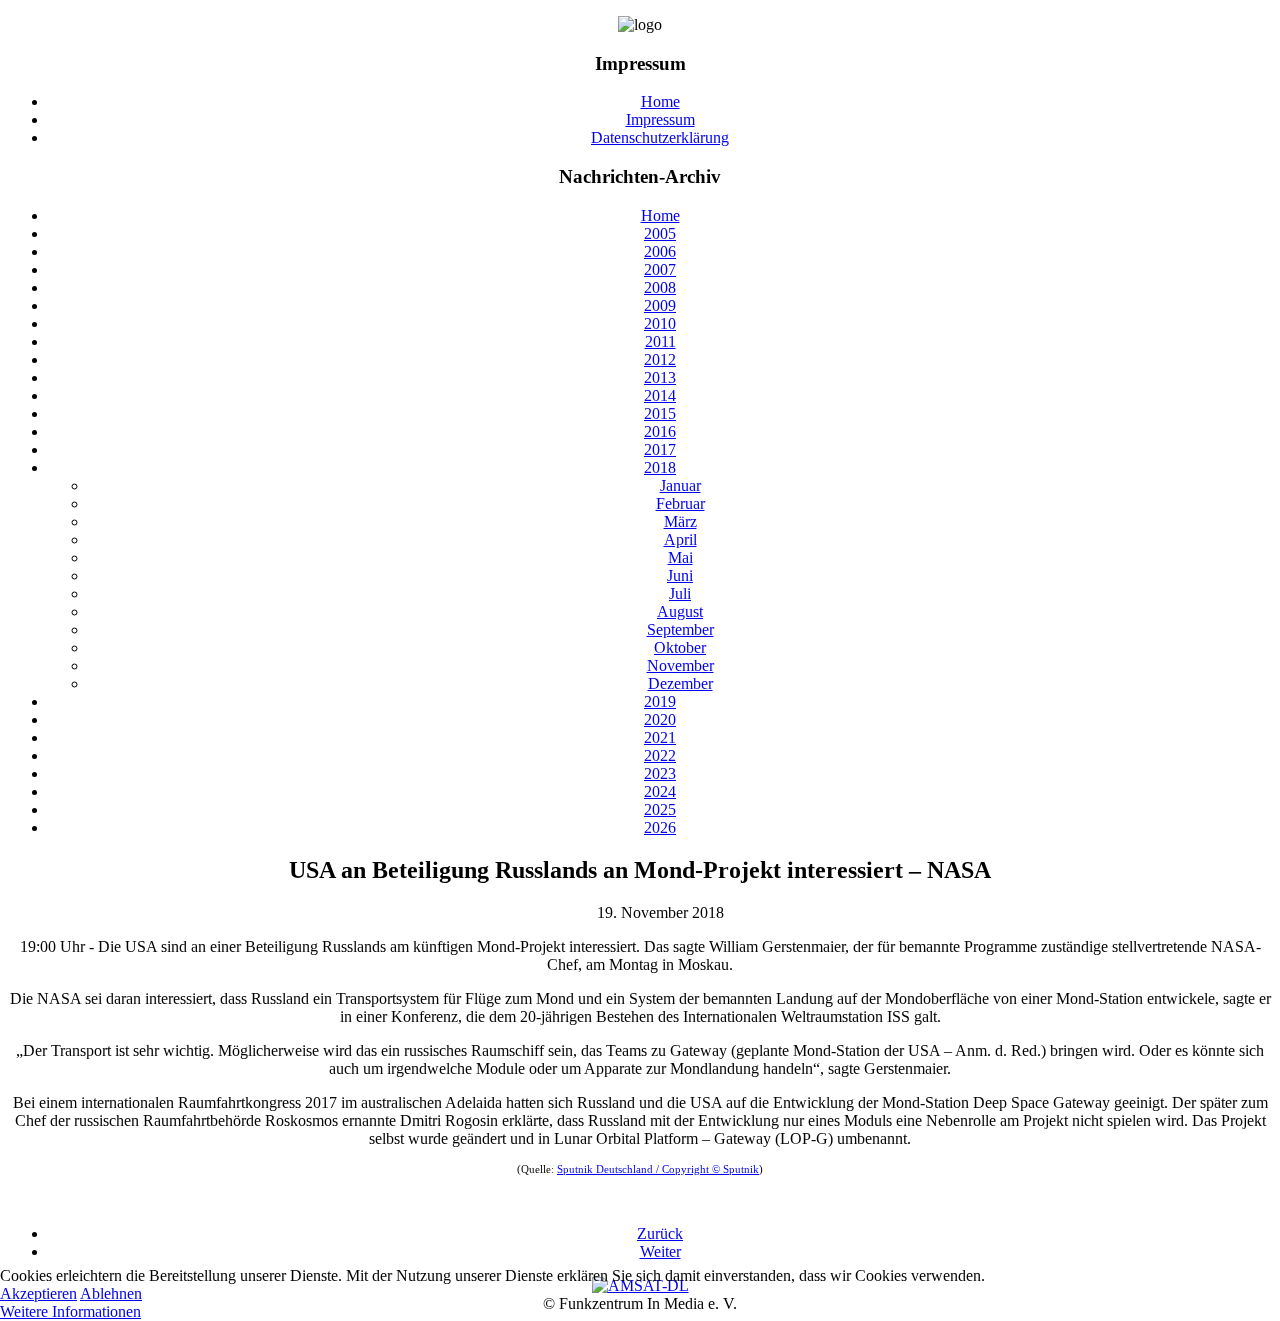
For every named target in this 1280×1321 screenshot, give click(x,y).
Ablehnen (111, 1293)
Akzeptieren (38, 1293)
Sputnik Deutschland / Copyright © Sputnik (658, 1169)
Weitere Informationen (70, 1311)
